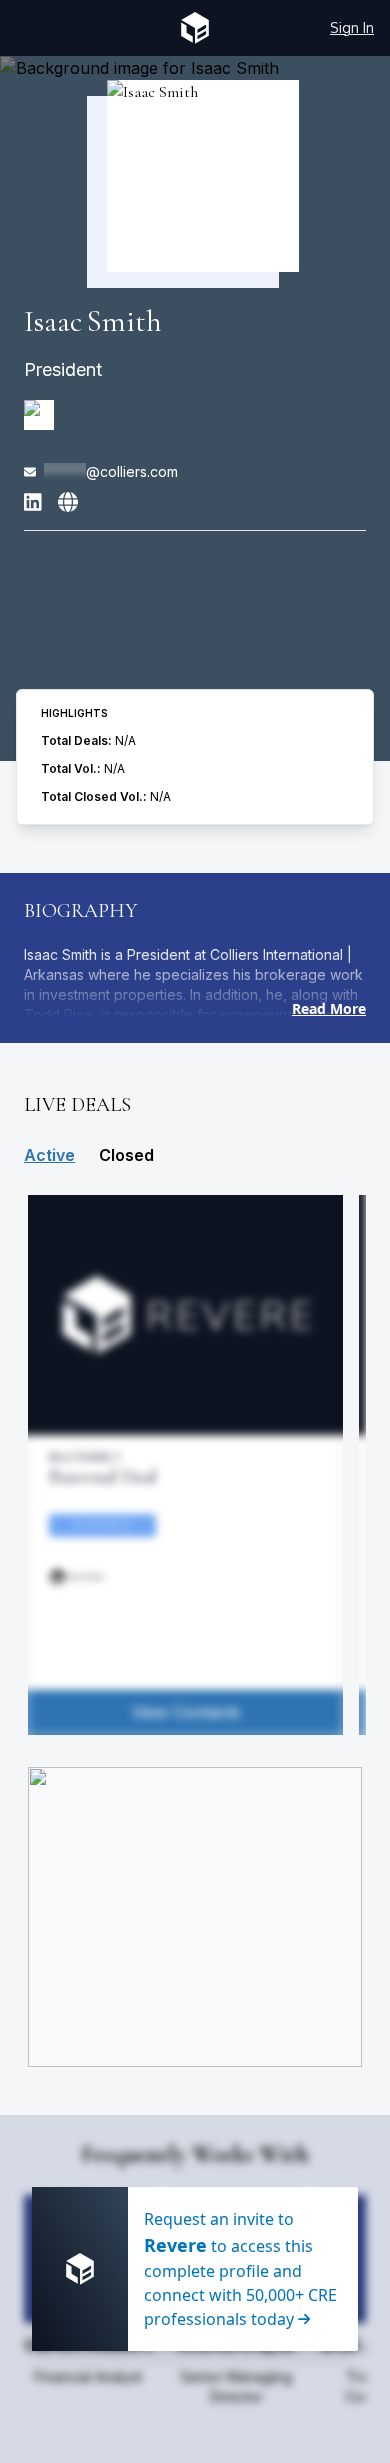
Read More (329, 1008)
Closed (126, 1155)
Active (49, 1155)
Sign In (352, 27)
